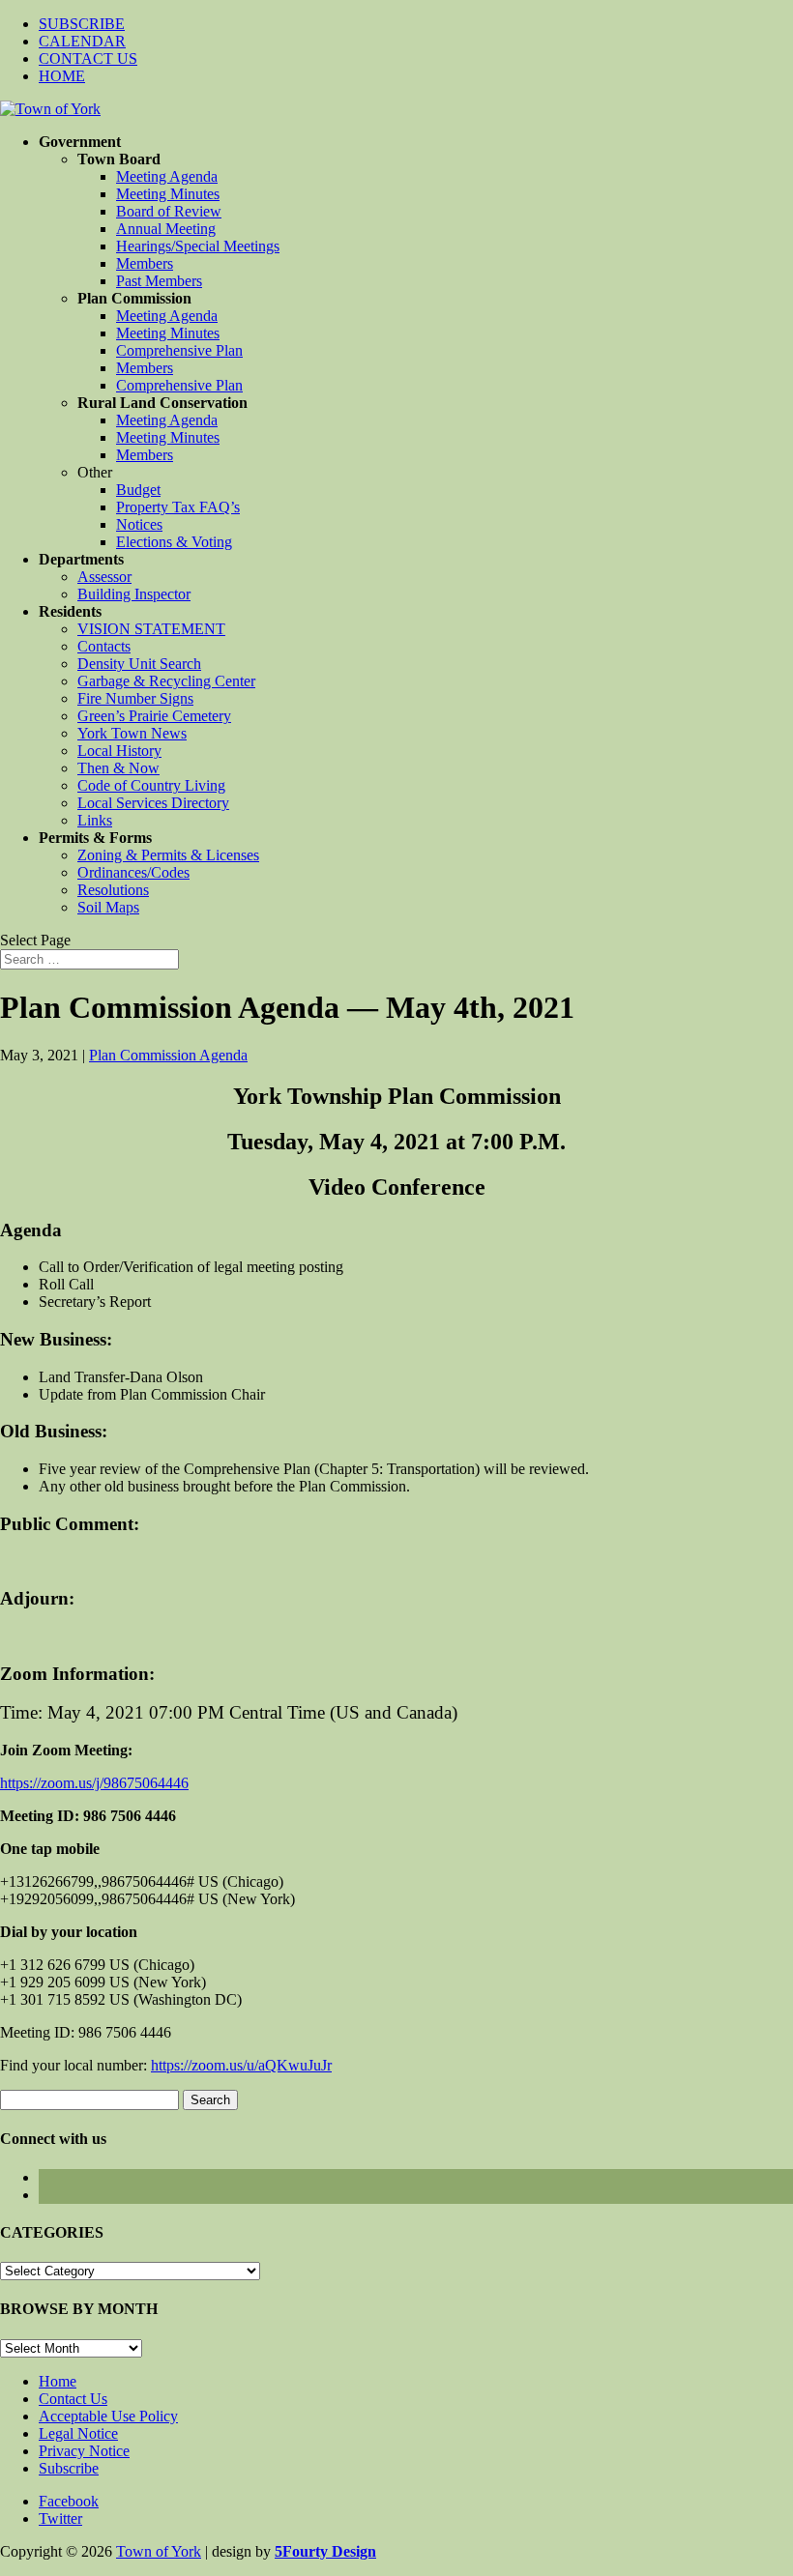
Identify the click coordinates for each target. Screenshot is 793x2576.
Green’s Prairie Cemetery (154, 716)
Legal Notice (78, 2433)
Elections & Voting (174, 542)
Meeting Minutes (168, 194)
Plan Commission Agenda (168, 1055)
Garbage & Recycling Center (166, 681)
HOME (62, 76)
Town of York (159, 2551)
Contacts (104, 646)
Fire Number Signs (135, 698)
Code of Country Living (151, 785)
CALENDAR (82, 41)
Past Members (159, 281)
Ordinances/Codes (133, 872)
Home (58, 2381)
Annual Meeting (166, 229)
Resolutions (113, 890)
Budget (138, 490)
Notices (139, 524)
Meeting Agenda (167, 176)
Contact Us (73, 2399)
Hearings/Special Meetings (198, 246)
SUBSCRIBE (82, 24)
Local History (119, 751)
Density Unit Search (139, 664)
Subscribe (69, 2468)
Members (145, 263)
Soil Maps (108, 907)
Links (95, 820)
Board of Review (169, 211)
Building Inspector (134, 594)
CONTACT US (88, 58)
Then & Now (118, 768)
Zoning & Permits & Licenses (168, 855)
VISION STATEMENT (151, 629)
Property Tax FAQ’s (178, 507)
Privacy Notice (84, 2451)
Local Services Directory (153, 803)
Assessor (104, 577)
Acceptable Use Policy (108, 2416)
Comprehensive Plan (179, 350)
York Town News (132, 733)
